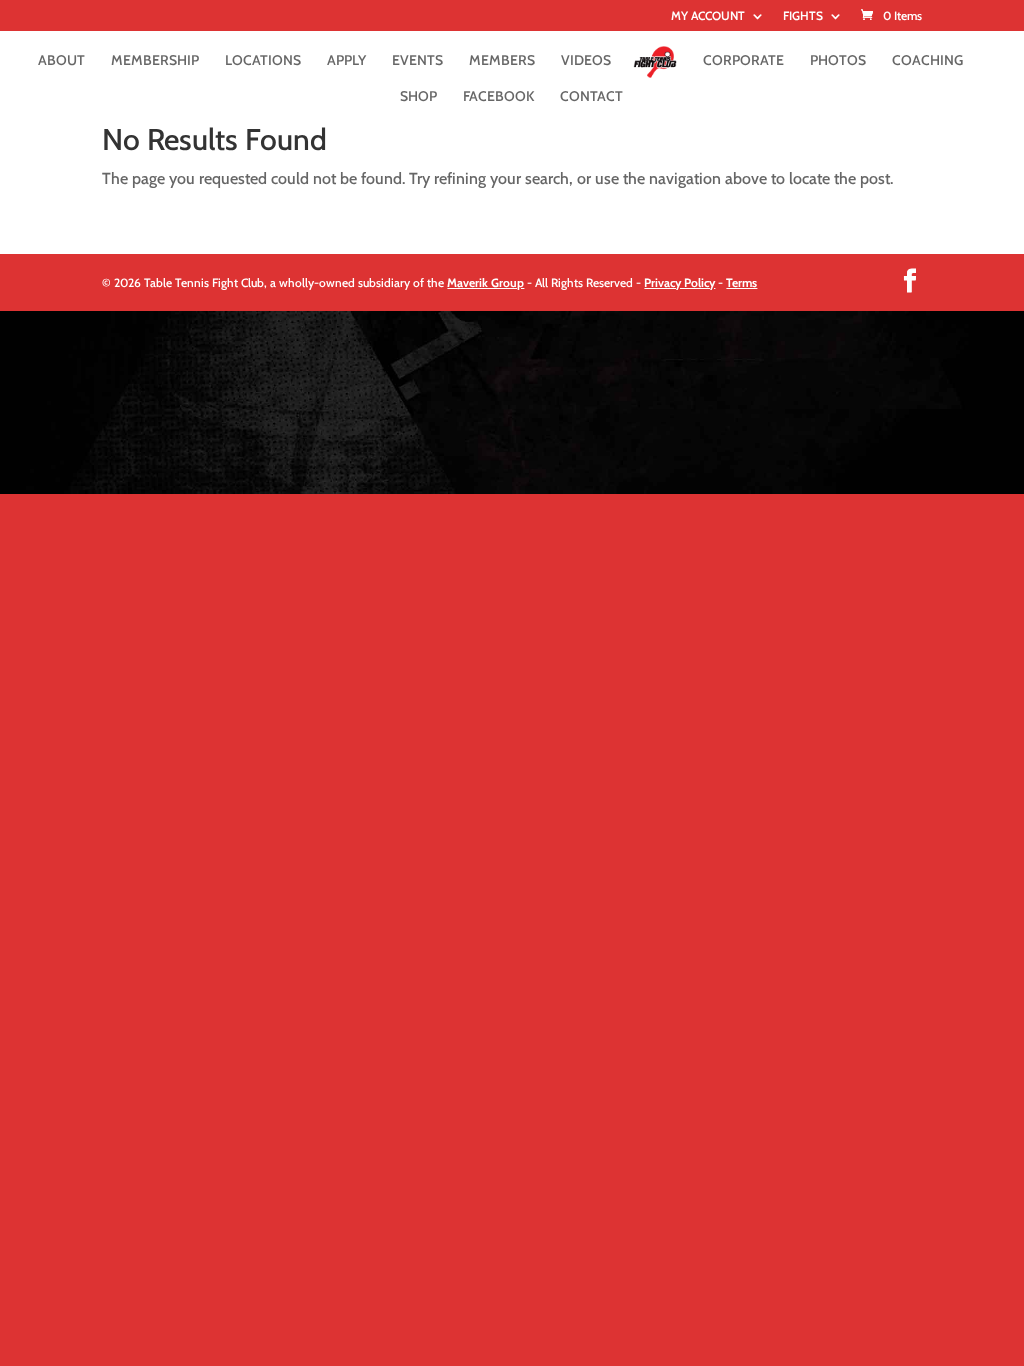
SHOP (418, 97)
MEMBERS (502, 61)
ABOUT (61, 61)
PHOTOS (838, 61)
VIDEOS (586, 61)
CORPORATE (743, 61)
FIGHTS (803, 16)
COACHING (927, 61)
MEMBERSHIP (155, 61)
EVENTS (417, 61)
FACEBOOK (498, 97)
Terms (741, 282)
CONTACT (591, 97)
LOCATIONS (263, 61)
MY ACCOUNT (708, 16)
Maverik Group (485, 282)
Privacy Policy (679, 282)
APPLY (346, 61)
